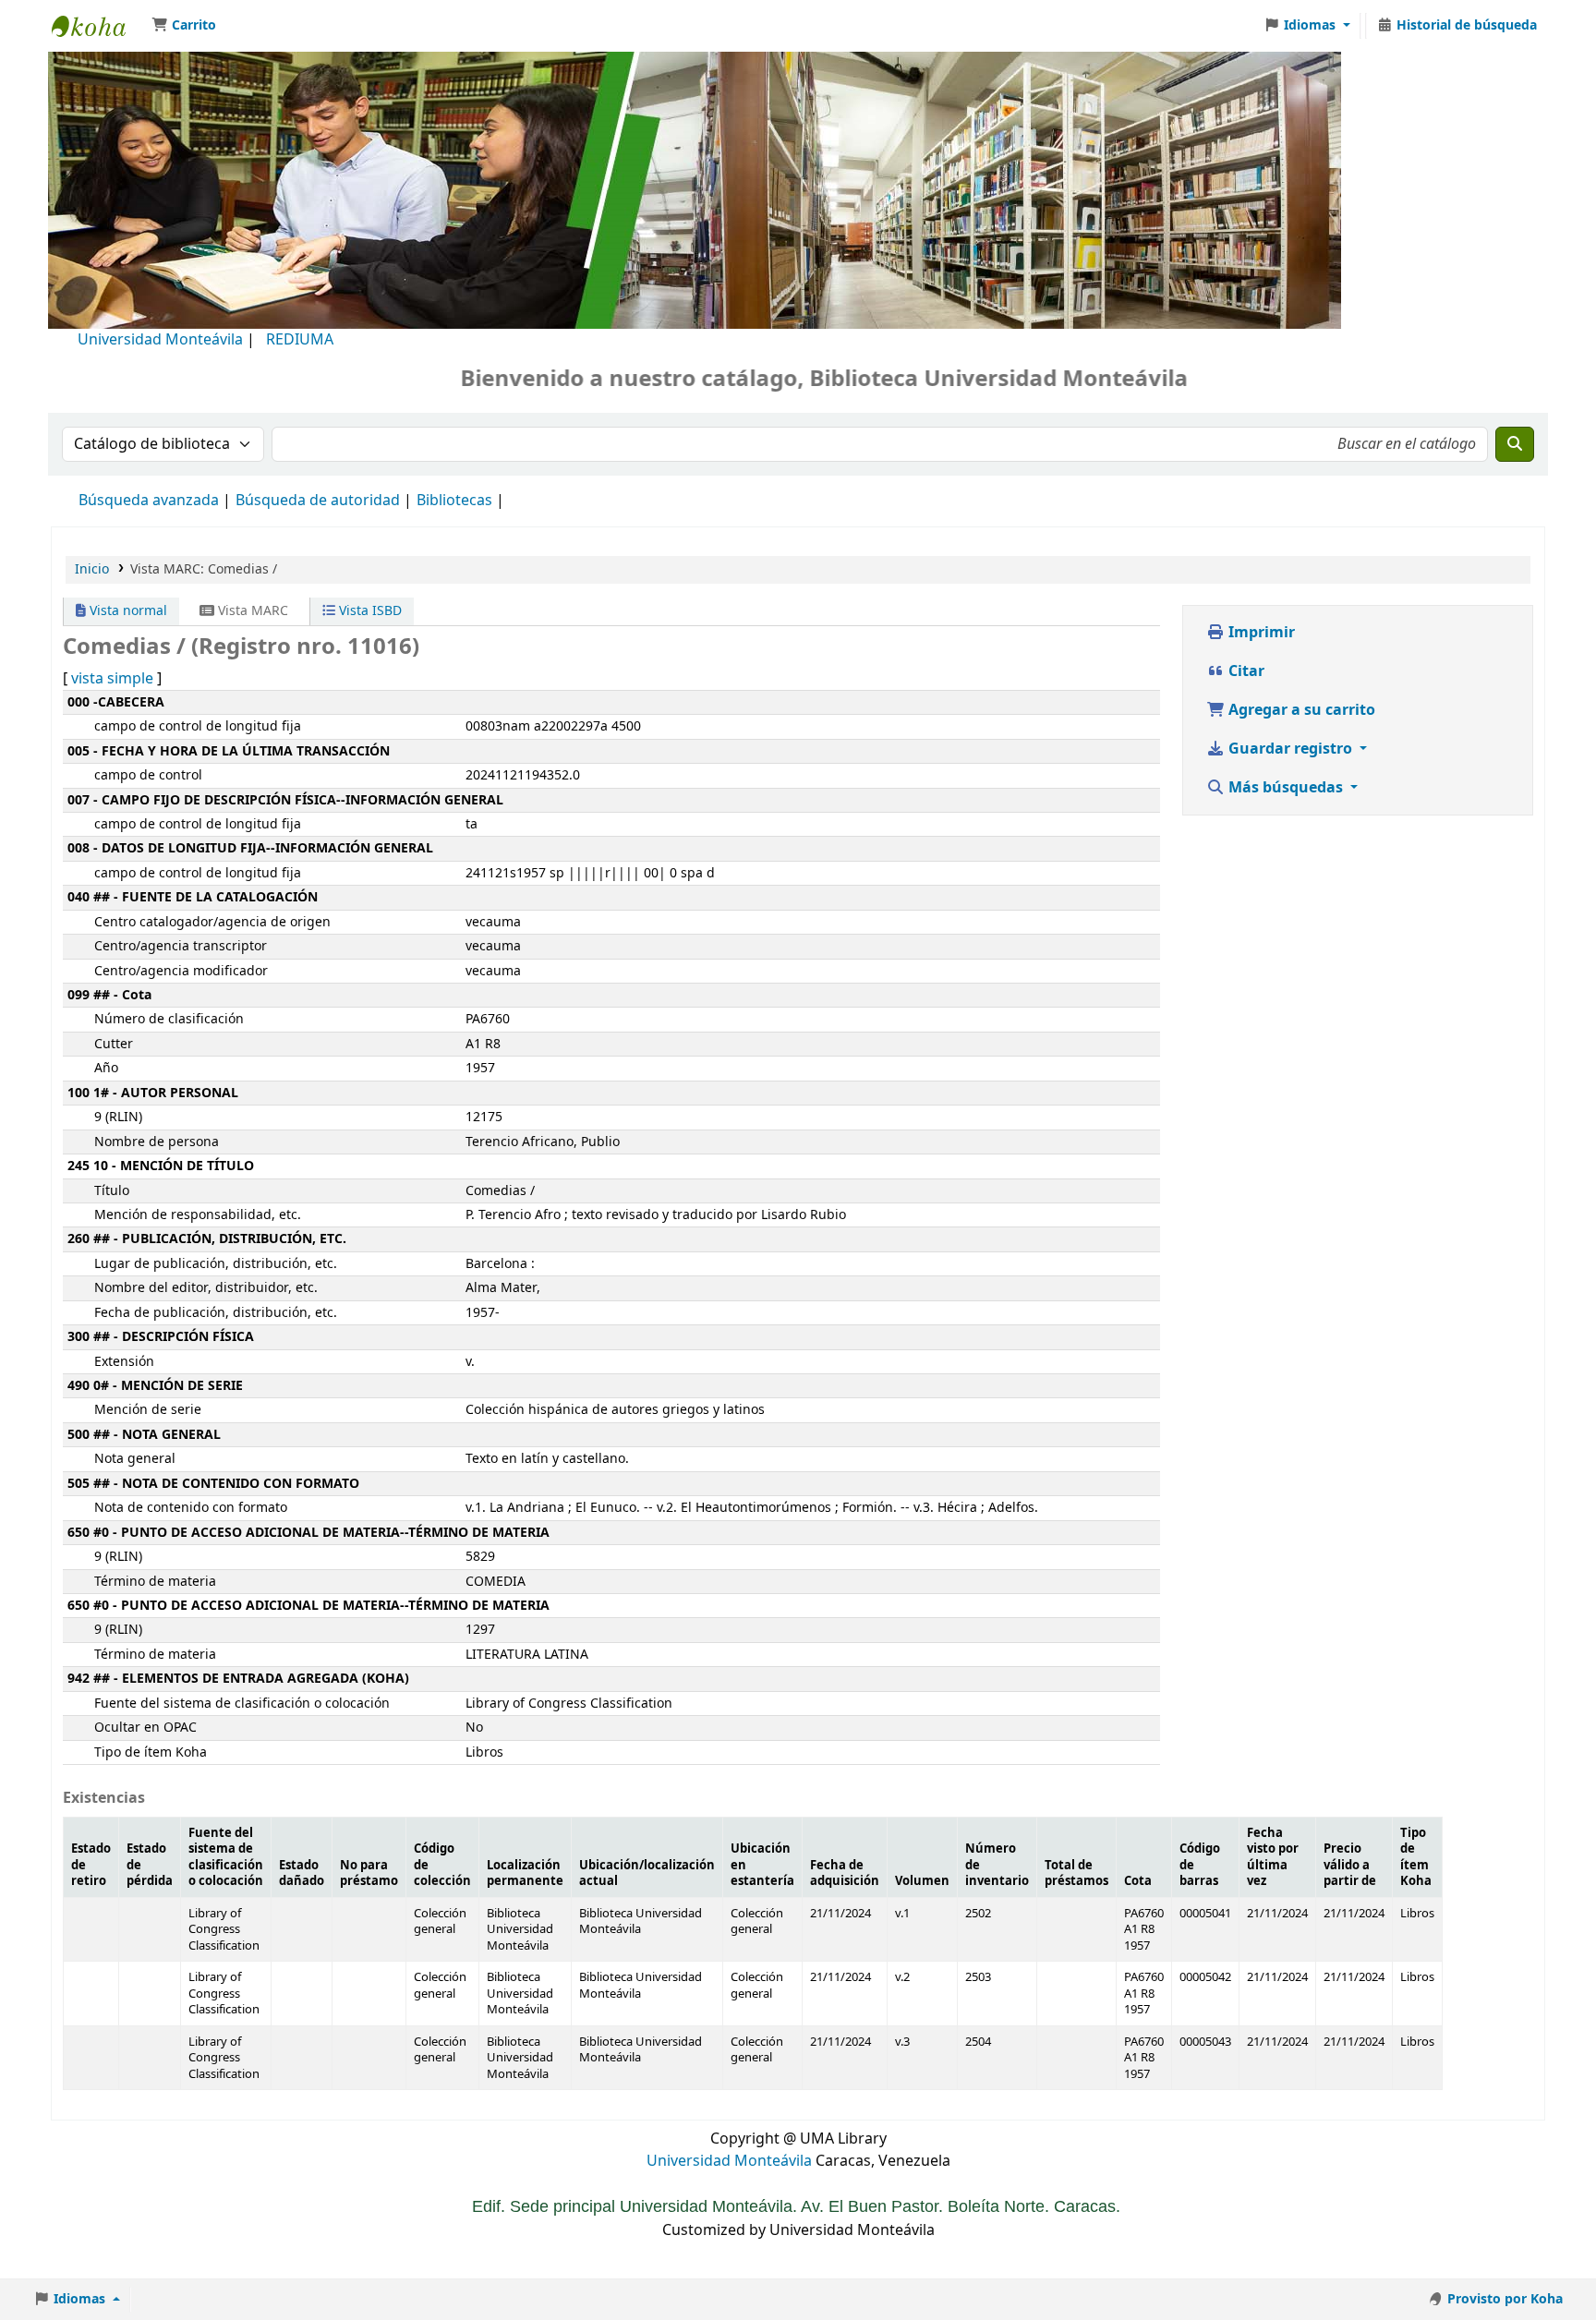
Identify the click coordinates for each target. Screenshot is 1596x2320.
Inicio (92, 569)
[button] (184, 26)
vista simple (112, 679)
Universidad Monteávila (160, 340)
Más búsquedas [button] (1286, 788)
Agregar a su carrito (1300, 710)
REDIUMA (300, 340)
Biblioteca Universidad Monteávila (98, 26)
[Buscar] (1515, 444)
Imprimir (1260, 633)
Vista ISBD (369, 611)
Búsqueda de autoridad (318, 501)
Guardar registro (1290, 749)
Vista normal (127, 611)
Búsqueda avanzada (149, 501)
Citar (1245, 671)
